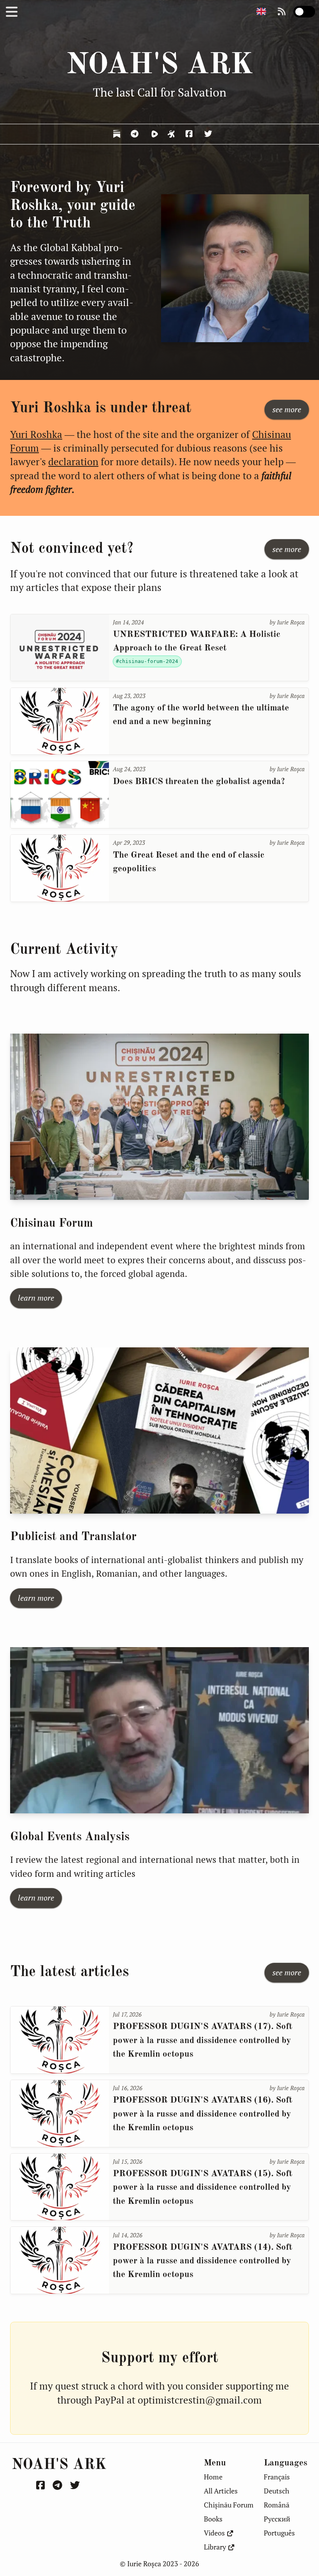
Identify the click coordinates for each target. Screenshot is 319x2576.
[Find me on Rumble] (154, 134)
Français (277, 2477)
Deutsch (277, 2491)
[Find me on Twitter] (209, 134)
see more (287, 409)
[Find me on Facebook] (190, 134)
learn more (36, 1298)
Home (213, 2477)
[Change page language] (261, 12)
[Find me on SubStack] (117, 134)
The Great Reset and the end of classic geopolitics (189, 862)
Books (213, 2519)
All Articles (221, 2491)
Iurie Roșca (291, 622)
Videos (214, 2533)
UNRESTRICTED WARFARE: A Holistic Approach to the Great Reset (197, 641)
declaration (73, 462)
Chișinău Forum (229, 2505)
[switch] (304, 12)
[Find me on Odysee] (172, 134)
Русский (277, 2519)
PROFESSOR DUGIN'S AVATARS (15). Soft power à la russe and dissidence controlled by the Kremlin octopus (202, 2188)
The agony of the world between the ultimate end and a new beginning (201, 715)
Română (277, 2505)
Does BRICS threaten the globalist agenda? (199, 782)
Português (279, 2533)
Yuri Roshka (36, 434)
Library (215, 2547)
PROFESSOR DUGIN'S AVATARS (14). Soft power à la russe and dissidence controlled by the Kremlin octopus (202, 2261)
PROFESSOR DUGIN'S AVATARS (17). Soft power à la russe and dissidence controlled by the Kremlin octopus (202, 2041)
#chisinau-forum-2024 (147, 661)
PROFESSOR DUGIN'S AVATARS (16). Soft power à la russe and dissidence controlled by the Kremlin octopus (202, 2114)
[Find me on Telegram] (136, 134)
